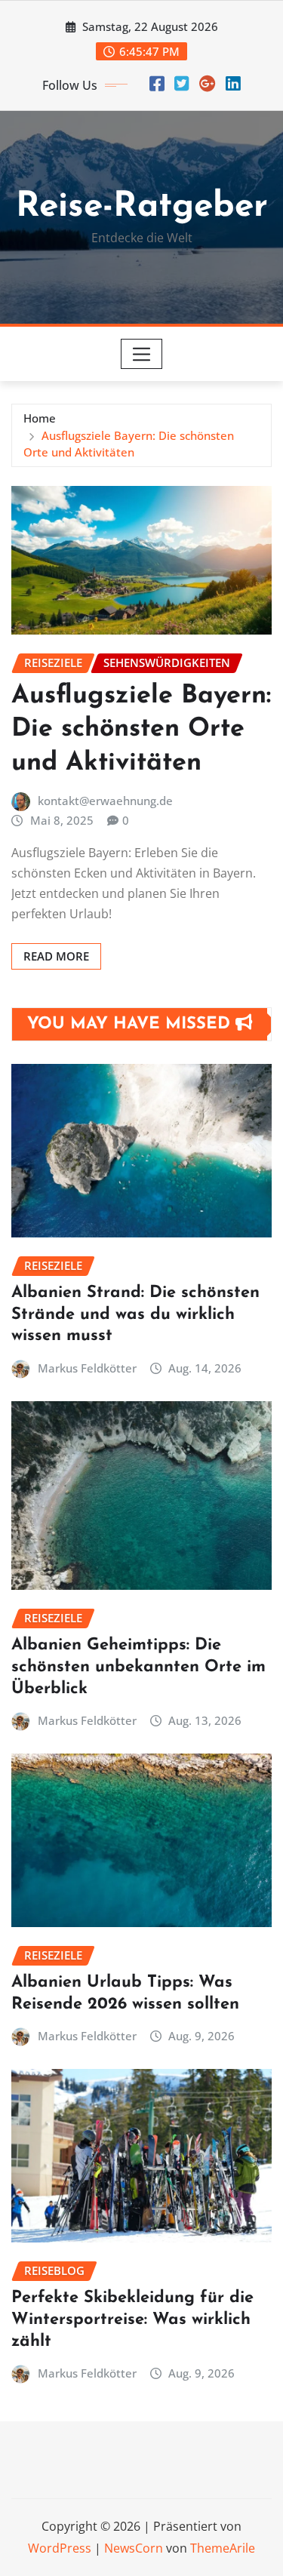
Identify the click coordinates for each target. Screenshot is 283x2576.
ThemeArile (223, 2548)
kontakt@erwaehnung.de (105, 801)
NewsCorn (134, 2548)
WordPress (60, 2548)
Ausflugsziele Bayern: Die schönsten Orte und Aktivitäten (141, 729)
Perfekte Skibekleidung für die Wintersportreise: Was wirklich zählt (132, 2319)
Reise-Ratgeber (142, 207)
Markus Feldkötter (87, 1368)
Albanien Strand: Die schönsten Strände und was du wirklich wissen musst (135, 1314)
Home (40, 418)
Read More (56, 956)
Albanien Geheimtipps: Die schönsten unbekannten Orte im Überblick (138, 1667)
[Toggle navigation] (141, 354)
